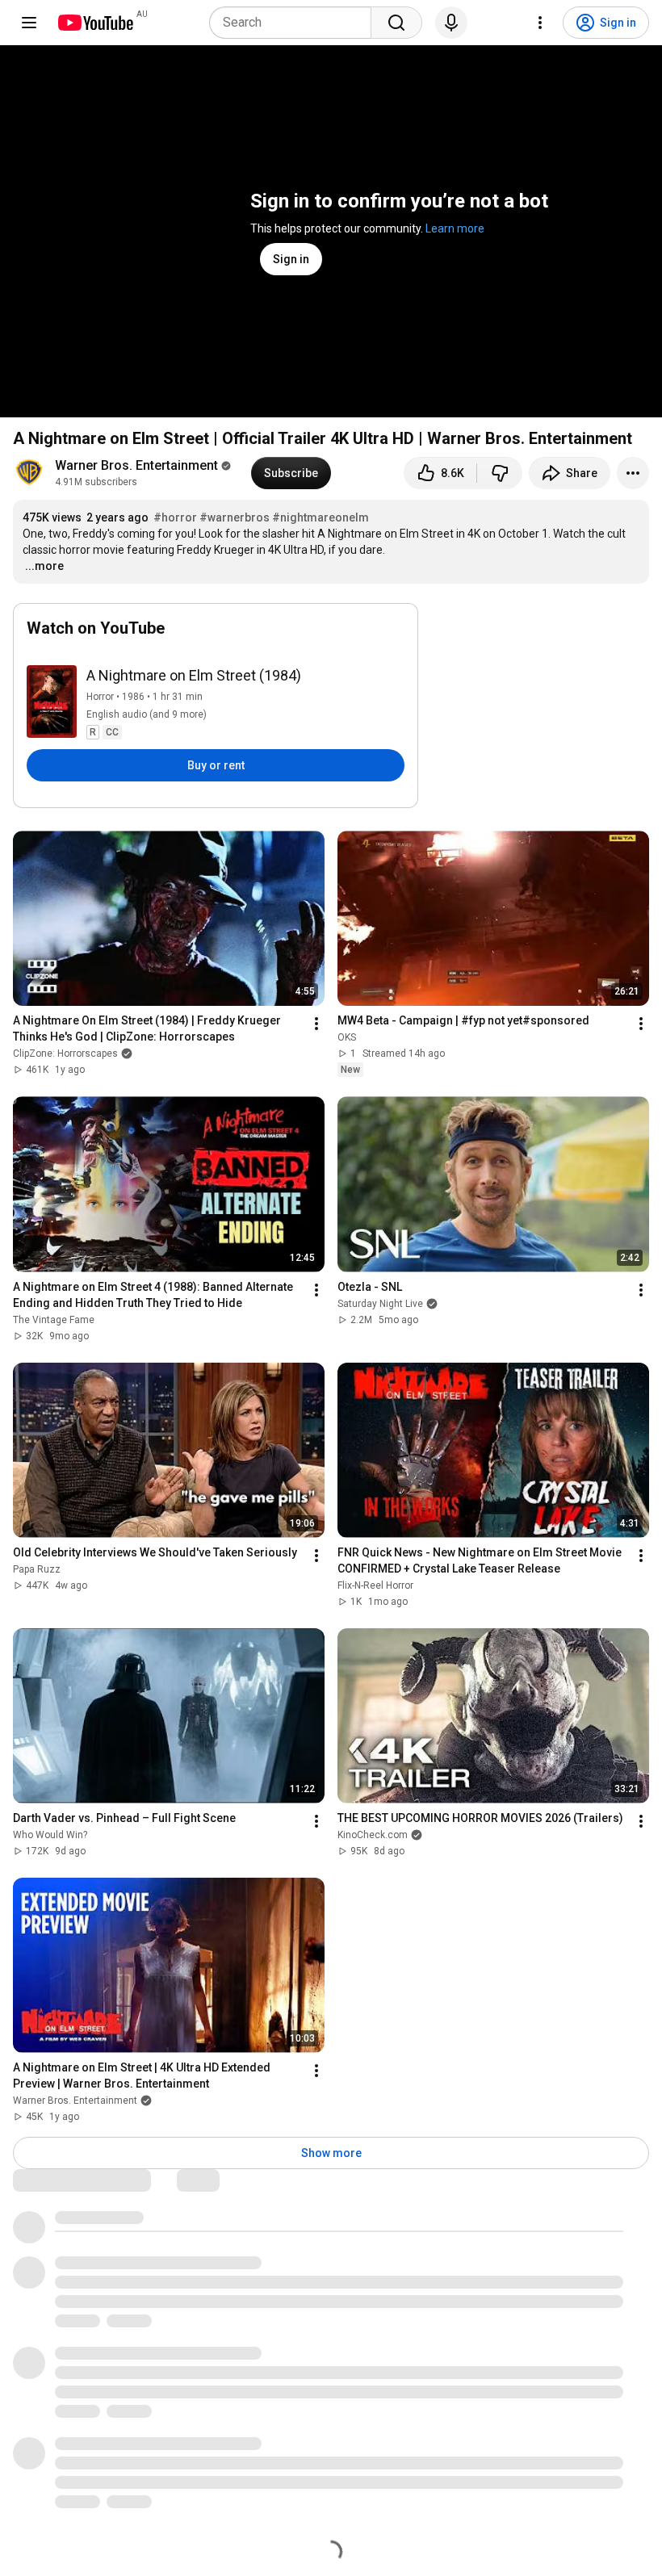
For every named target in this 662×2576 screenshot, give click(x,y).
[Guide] (29, 23)
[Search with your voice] (451, 23)
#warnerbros (235, 517)
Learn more (455, 228)
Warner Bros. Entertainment (136, 465)
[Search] (396, 23)
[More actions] (633, 473)
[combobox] (295, 23)
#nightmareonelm (321, 517)
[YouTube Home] (95, 23)
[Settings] (540, 23)
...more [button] (44, 566)
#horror (175, 517)
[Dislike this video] (500, 473)
